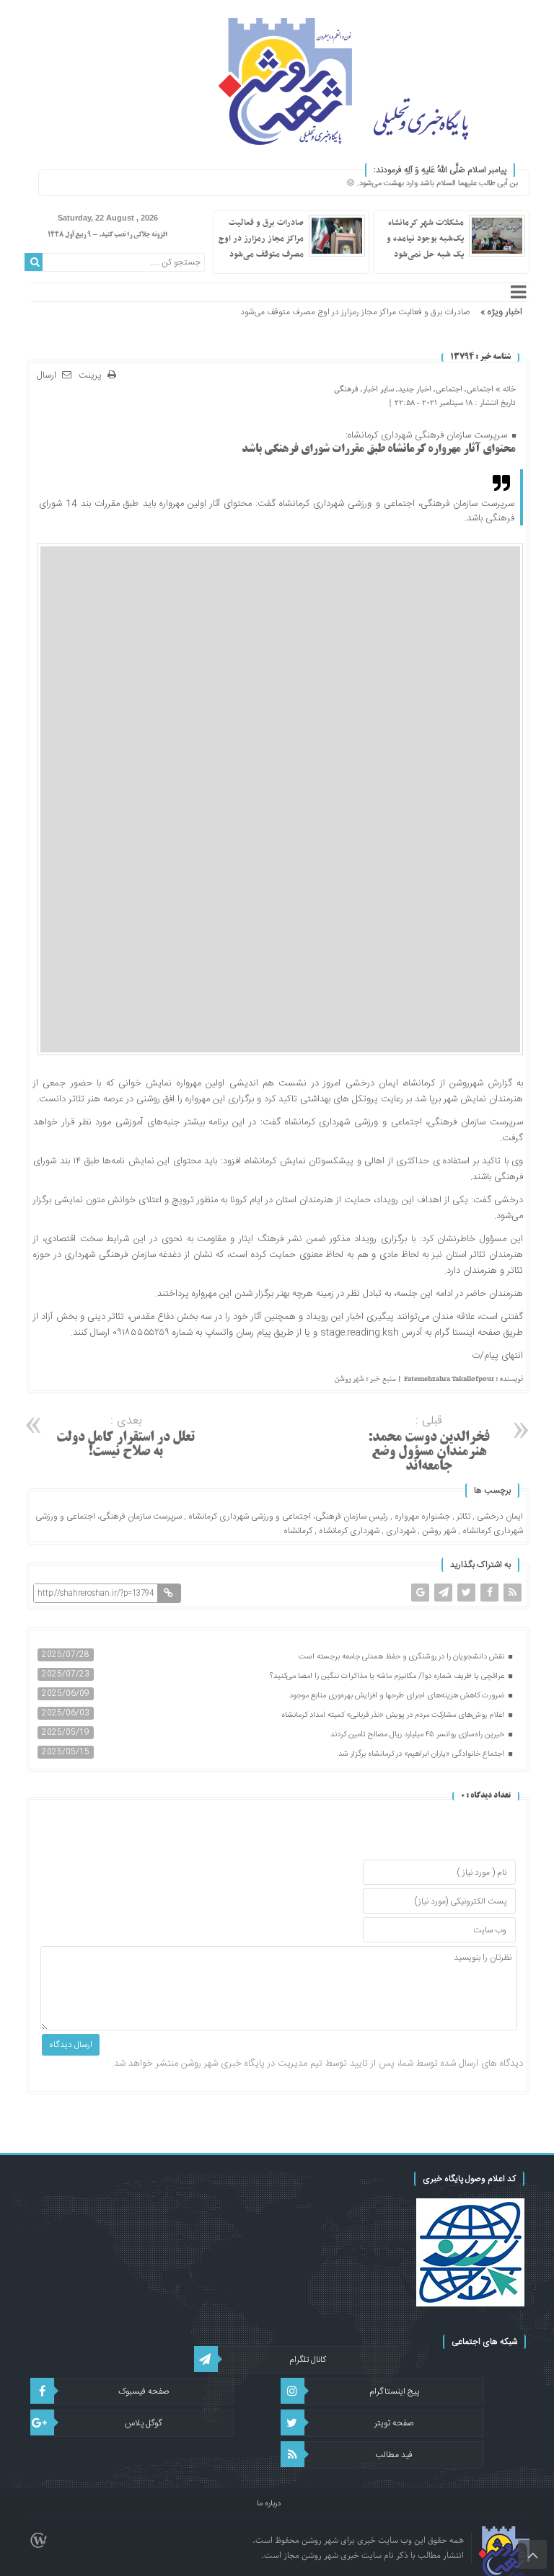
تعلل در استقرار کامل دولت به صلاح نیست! (126, 1435)
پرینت (93, 376)
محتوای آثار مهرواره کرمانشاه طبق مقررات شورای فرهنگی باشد (379, 449)
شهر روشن (439, 1531)
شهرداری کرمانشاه (349, 1531)
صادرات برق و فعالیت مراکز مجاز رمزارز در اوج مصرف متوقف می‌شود (261, 239)
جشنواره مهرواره (422, 1516)
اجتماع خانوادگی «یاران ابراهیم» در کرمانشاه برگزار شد (422, 1754)
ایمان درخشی (500, 1516)
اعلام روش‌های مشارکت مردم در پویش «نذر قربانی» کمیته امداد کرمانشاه (394, 1715)
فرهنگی (346, 389)
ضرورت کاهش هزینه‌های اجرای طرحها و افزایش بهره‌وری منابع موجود (398, 1696)
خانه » (505, 389)
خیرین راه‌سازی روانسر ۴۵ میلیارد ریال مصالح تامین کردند (418, 1735)
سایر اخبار (378, 389)
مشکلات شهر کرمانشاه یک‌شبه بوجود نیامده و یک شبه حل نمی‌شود (425, 239)
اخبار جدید (415, 389)
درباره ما (269, 2504)
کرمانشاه (298, 1531)
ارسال (47, 376)
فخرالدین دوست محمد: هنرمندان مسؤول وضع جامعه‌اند (429, 1443)
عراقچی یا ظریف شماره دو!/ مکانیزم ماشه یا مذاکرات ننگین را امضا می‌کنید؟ (388, 1676)
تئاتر (463, 1516)
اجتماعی (480, 389)
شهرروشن (466, 1083)
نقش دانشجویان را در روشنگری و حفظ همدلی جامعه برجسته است (403, 1657)
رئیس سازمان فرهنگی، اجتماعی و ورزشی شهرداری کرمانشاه (288, 1516)
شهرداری (401, 1531)
